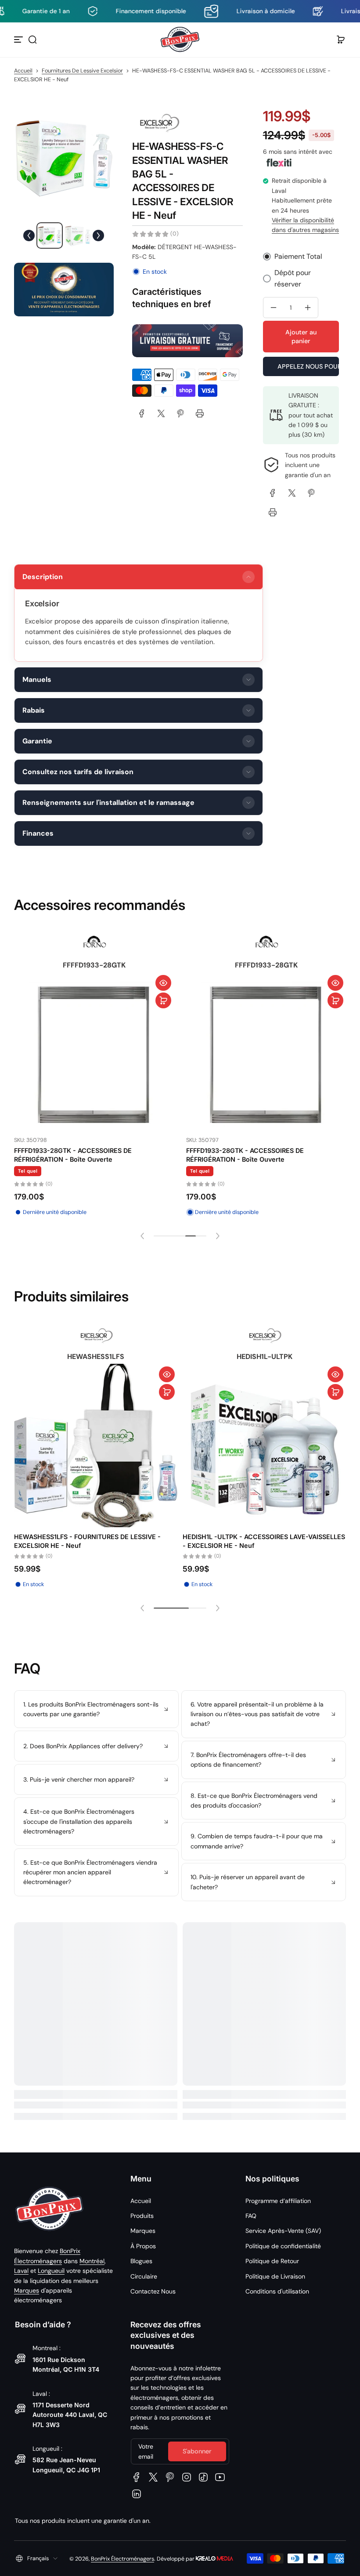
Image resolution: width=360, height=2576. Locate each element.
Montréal (92, 2261)
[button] (32, 40)
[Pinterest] (170, 2477)
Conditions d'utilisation (277, 2291)
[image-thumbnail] (50, 235)
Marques (27, 2290)
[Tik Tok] (203, 2477)
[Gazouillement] (153, 2477)
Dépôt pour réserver (293, 278)
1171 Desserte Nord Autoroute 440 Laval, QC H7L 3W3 (70, 2415)
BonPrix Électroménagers (122, 2559)
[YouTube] (220, 2477)
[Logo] (180, 40)
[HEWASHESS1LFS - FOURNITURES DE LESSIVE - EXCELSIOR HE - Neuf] (96, 1446)
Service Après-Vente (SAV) (283, 2231)
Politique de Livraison (275, 2276)
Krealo (214, 2558)
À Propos (143, 2246)
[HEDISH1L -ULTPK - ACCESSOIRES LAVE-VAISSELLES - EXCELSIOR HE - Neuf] (264, 1446)
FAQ (251, 2216)
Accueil (23, 71)
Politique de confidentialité (283, 2246)
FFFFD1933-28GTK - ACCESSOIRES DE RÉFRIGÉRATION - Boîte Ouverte (74, 1164)
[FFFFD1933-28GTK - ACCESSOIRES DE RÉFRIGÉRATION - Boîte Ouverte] (95, 1061)
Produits (142, 2216)
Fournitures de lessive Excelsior (82, 71)
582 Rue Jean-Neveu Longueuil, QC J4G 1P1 (66, 2465)
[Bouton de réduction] (96, 1709)
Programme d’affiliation (278, 2201)
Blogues (141, 2261)
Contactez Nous (153, 2291)
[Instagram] (187, 2477)
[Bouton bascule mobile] (19, 40)
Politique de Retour (272, 2261)
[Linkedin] (137, 2494)
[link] (142, 413)
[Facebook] (137, 2477)
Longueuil (51, 2271)
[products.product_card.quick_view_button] (165, 992)
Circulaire (144, 2276)
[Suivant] (98, 235)
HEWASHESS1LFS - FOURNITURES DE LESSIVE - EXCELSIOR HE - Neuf (87, 1541)
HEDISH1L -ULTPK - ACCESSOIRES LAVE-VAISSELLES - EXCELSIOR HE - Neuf (264, 1541)
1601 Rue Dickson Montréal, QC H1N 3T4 (66, 2364)
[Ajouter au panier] (165, 1009)
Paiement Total (298, 256)
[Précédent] (29, 235)
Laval (21, 2271)
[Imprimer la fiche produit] (200, 413)
